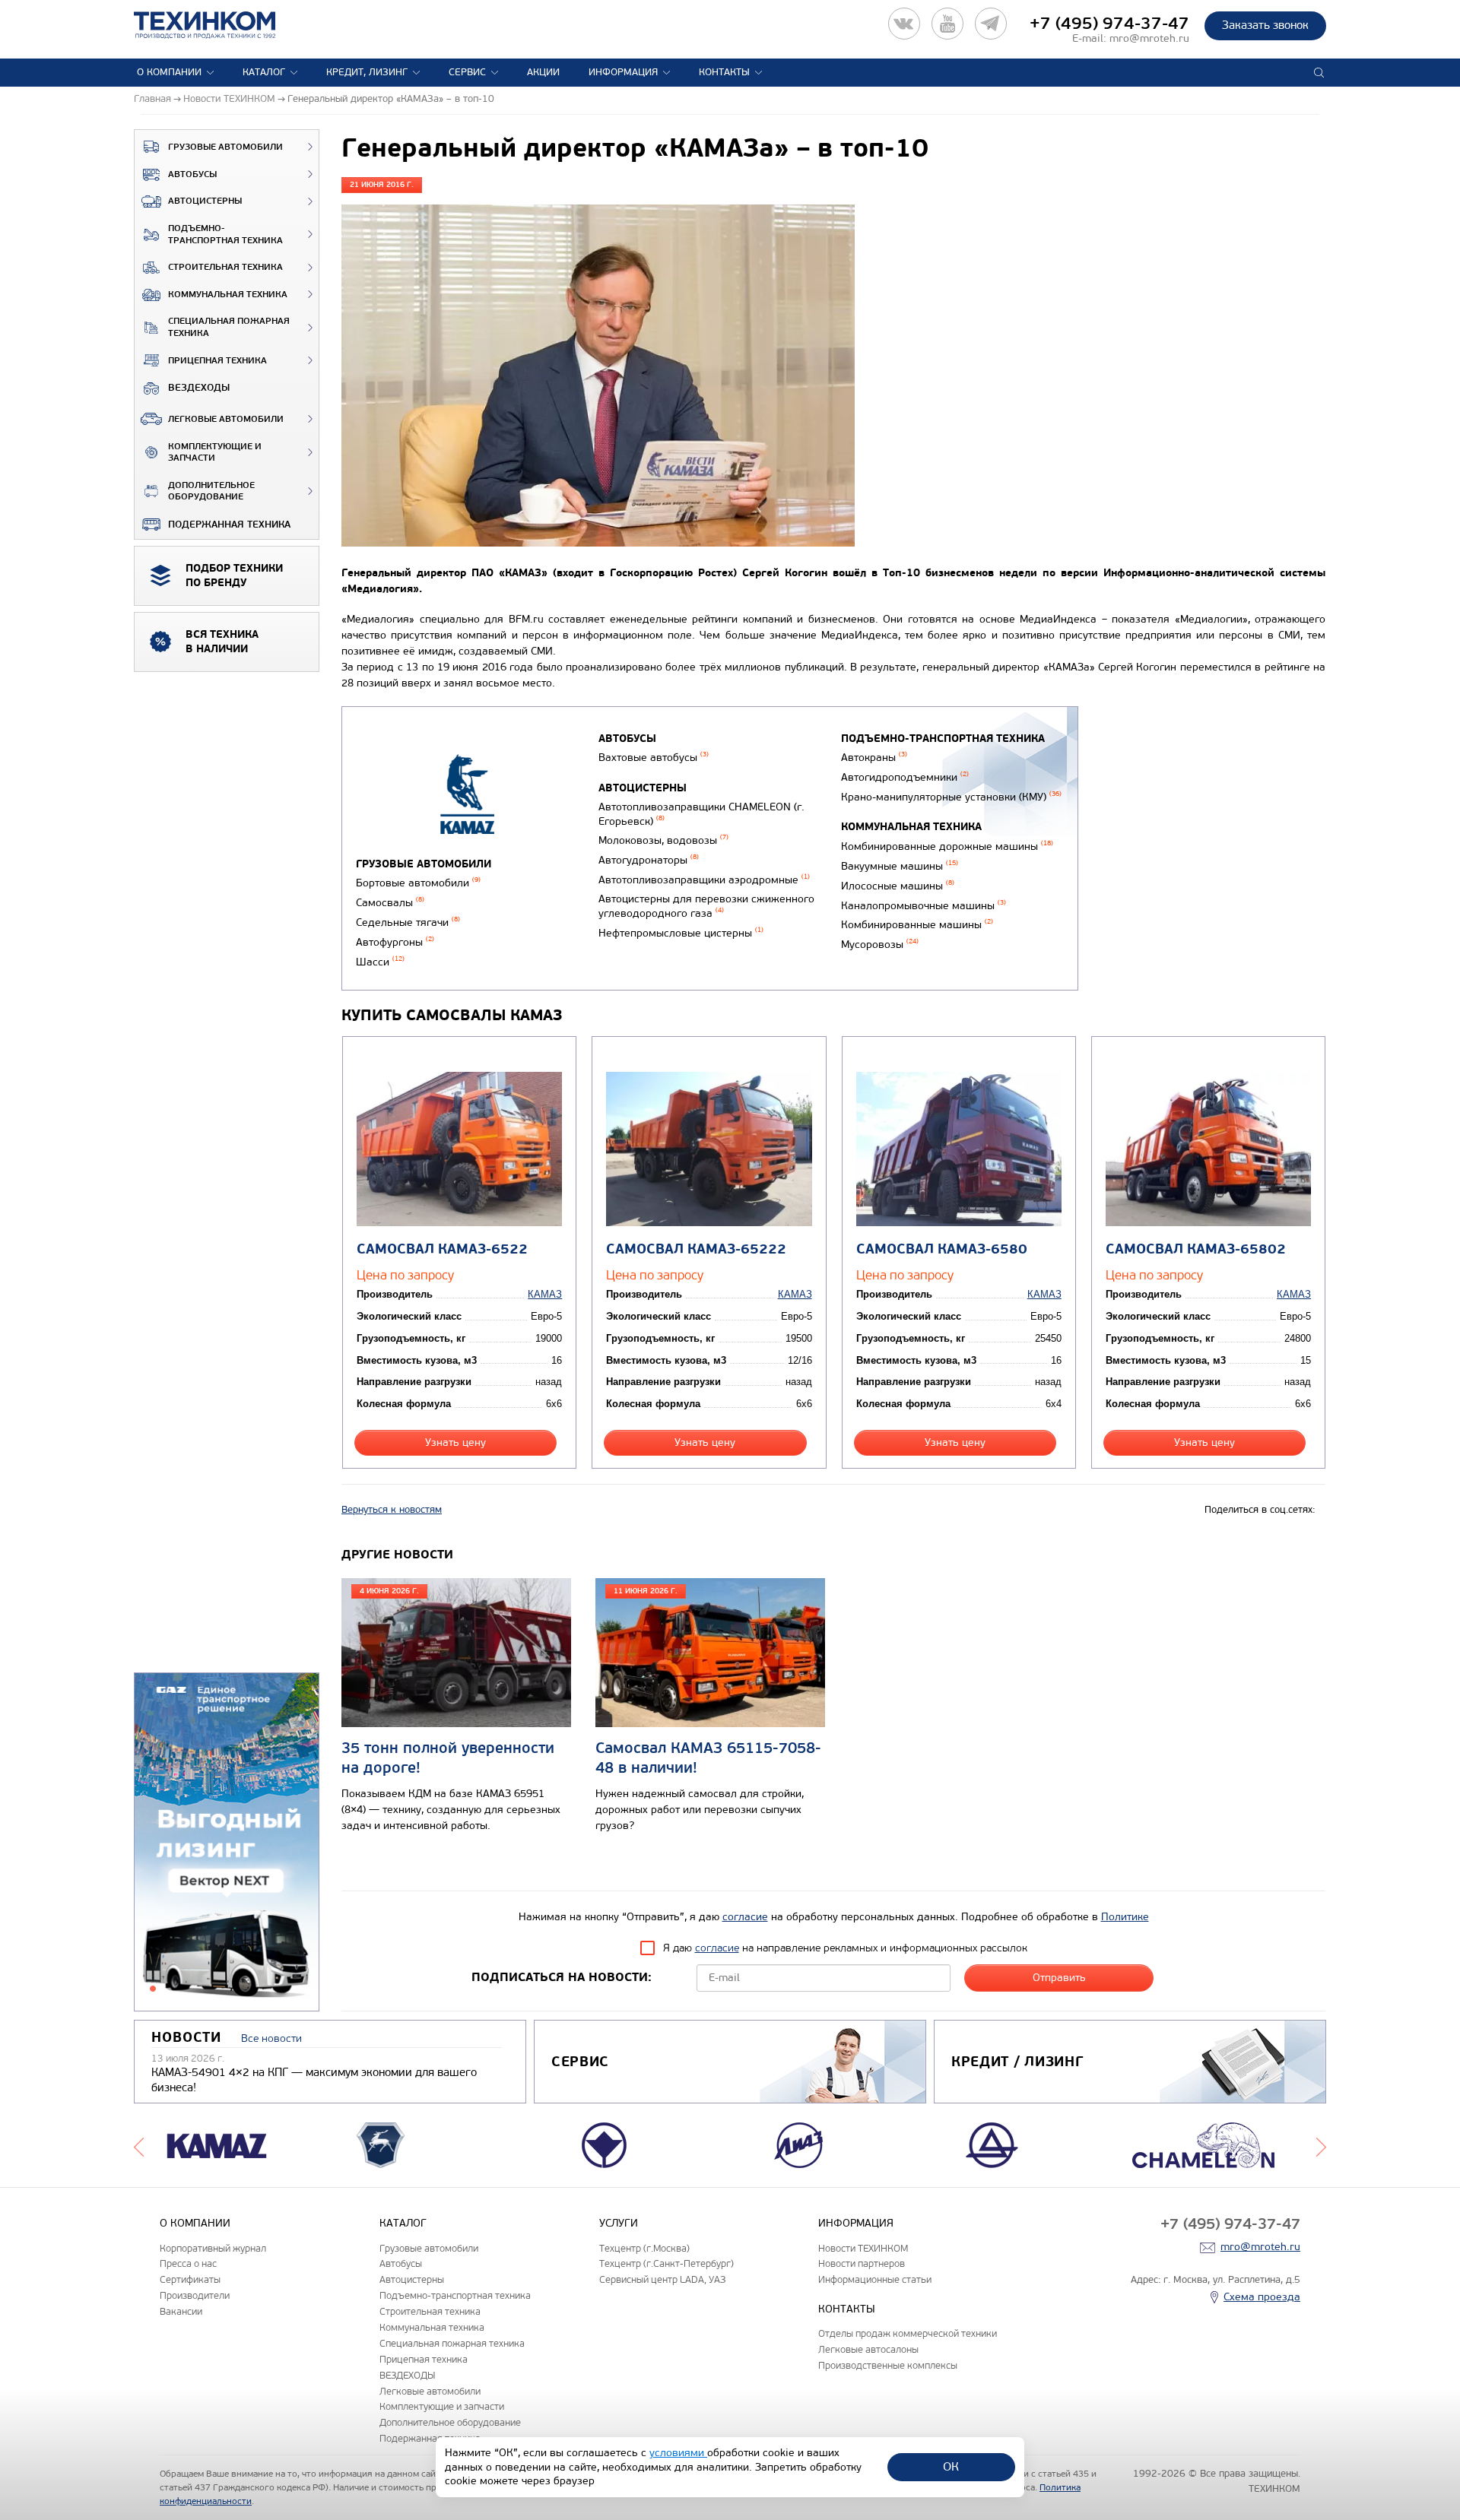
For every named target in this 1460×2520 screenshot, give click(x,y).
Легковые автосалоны (868, 2349)
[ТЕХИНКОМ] (220, 25)
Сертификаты (190, 2279)
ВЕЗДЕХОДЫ (199, 388)
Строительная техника (225, 267)
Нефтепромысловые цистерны (681, 933)
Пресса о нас (188, 2263)
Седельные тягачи (408, 922)
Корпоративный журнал (213, 2248)
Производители (195, 2295)
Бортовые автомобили (418, 883)
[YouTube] (947, 24)
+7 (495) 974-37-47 (1109, 24)
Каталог (264, 72)
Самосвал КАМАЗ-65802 (1196, 1249)
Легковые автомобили (226, 419)
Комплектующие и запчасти (215, 453)
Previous (139, 2145)
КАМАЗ (545, 1294)
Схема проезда (1262, 2297)
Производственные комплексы (888, 2365)
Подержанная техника (229, 525)
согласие (745, 1917)
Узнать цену (455, 1442)
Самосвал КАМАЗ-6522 (442, 1249)
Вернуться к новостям (392, 1510)
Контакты (724, 72)
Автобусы (192, 174)
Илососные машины (898, 886)
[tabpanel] (227, 1843)
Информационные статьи (875, 2279)
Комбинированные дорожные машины (947, 846)
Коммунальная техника (228, 295)
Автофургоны (395, 942)
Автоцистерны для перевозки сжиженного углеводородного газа (706, 906)
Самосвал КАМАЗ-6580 (942, 1249)
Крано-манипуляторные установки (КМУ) (951, 797)
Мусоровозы (880, 945)
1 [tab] (153, 1989)
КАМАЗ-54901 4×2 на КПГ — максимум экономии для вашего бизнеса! (314, 2080)
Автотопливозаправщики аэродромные (704, 880)
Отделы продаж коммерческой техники (908, 2333)
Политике (1125, 1917)
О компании (169, 72)
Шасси (380, 962)
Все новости (271, 2038)
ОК (951, 2466)
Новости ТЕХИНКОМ (863, 2248)
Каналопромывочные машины (924, 906)
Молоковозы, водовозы (663, 840)
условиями (678, 2453)
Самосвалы (390, 903)
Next (1321, 2145)
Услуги (619, 2223)
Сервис (467, 72)
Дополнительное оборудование (211, 491)
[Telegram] (991, 24)
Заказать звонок (1265, 25)
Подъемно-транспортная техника (225, 235)
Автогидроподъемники (905, 777)
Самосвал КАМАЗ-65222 (696, 1249)
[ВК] (904, 24)
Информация (623, 72)
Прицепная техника (217, 361)
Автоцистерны (205, 201)
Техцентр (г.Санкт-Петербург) (667, 2263)
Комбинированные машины (917, 925)
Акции (543, 72)
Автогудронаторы (649, 860)
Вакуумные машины (900, 866)
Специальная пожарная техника (229, 327)
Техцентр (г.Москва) (644, 2248)
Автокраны (874, 758)
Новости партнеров (862, 2263)
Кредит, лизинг (367, 72)
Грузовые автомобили (225, 147)
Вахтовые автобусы (654, 758)
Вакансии (181, 2311)
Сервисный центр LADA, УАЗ (662, 2279)
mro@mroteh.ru (1149, 38)
